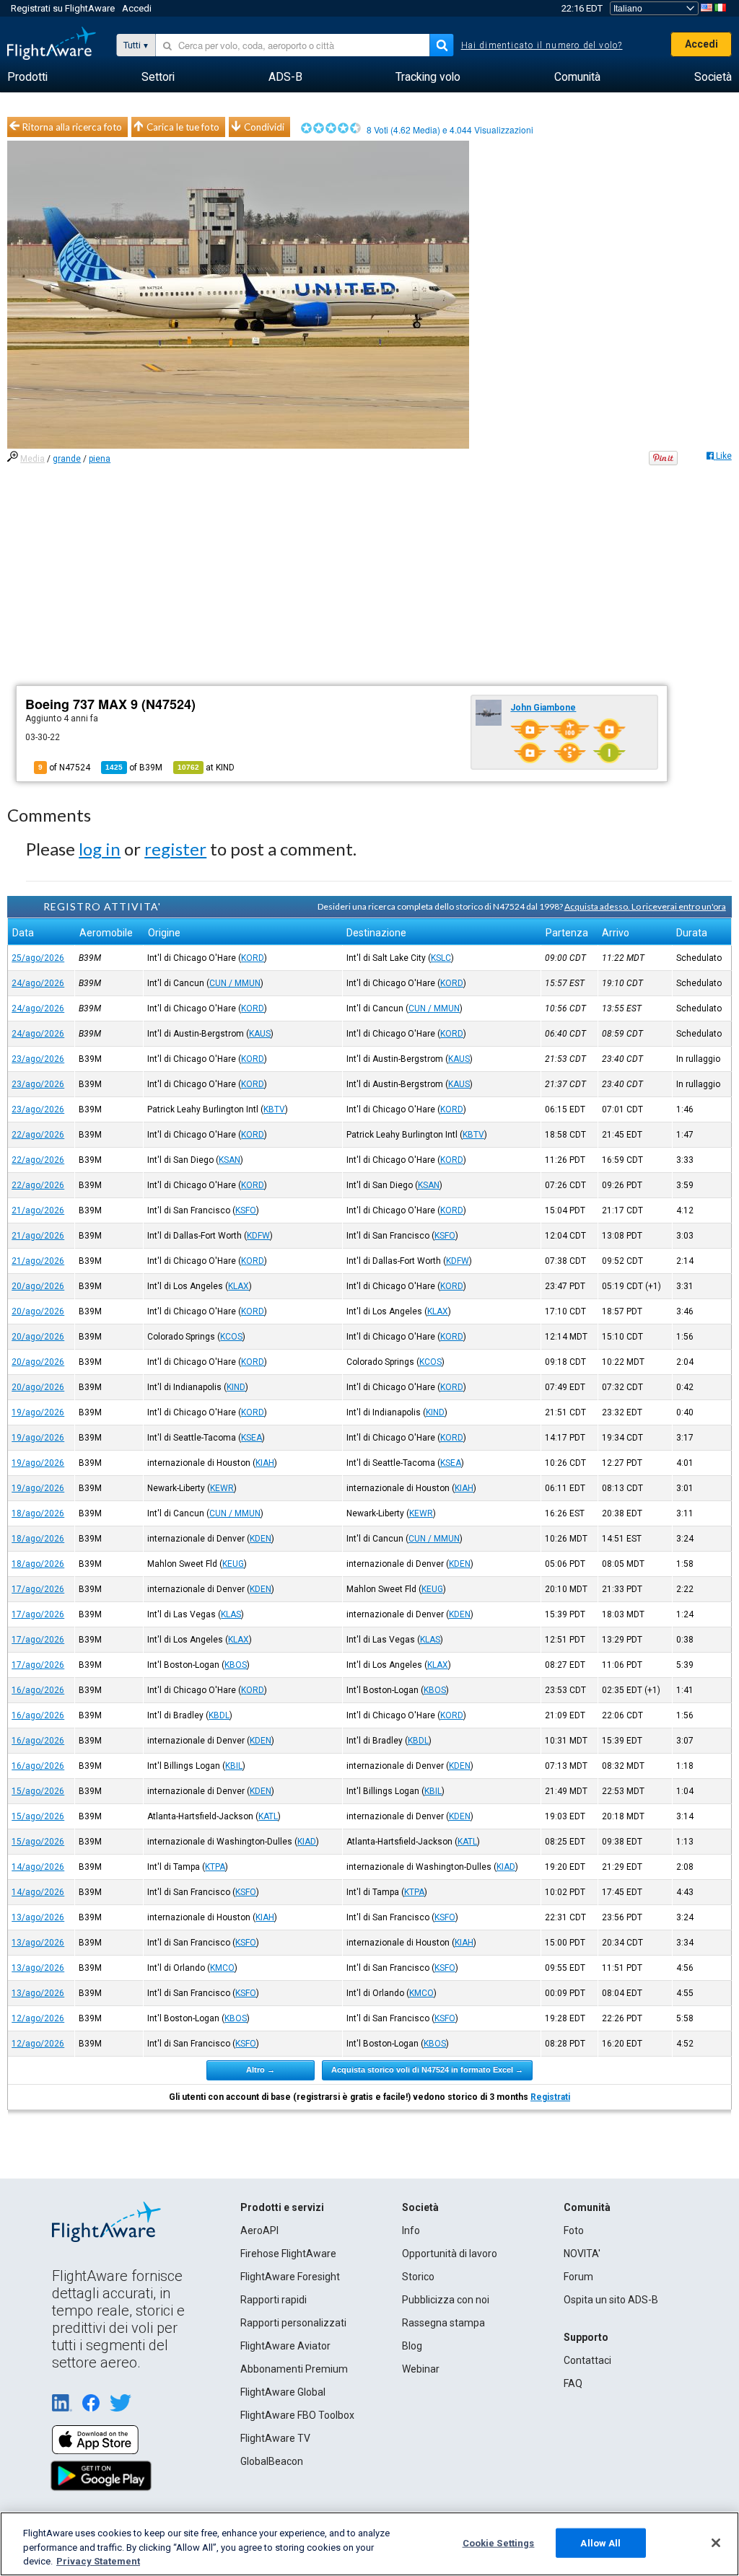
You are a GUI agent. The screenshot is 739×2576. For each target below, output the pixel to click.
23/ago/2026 (38, 1059)
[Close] (716, 2543)
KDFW (258, 1236)
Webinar (421, 2369)
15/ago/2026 (38, 1791)
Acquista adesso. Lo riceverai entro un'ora (645, 906)
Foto (574, 2230)
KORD (253, 958)
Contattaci (587, 2360)
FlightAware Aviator (285, 2346)
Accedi (137, 8)
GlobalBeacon (272, 2461)
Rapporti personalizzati (293, 2323)
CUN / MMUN (235, 983)
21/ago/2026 (38, 1210)
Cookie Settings (499, 2542)
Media (32, 459)
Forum (578, 2277)
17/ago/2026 (38, 1589)
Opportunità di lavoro (450, 2254)
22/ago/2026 (38, 1135)
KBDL (219, 1715)
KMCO (222, 1968)
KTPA (215, 1867)
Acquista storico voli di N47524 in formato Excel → (427, 2070)
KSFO (246, 1210)
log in (100, 849)
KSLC (441, 958)
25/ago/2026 (38, 958)
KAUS (260, 1034)
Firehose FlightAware (288, 2254)
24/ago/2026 (38, 983)
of (134, 768)
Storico (418, 2277)
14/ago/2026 (38, 1867)
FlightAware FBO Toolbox (297, 2415)
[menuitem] (27, 77)
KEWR (222, 1488)
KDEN (261, 1539)
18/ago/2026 (38, 1513)
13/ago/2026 (38, 1917)
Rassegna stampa (443, 2323)
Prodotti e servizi (282, 2207)
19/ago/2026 (38, 1412)
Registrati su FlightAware (63, 8)
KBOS (236, 1665)
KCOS (231, 1337)
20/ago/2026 (38, 1286)
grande (67, 459)
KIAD (307, 1842)
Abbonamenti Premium (294, 2369)
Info (411, 2230)
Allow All (600, 2542)
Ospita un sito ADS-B (611, 2300)
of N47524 (64, 768)
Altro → (261, 2070)
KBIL (234, 1766)
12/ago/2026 (38, 2018)
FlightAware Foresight (290, 2277)
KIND (236, 1387)
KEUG (233, 1564)
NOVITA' (582, 2254)
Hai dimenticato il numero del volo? (542, 45)
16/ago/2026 (38, 1690)
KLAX (239, 1286)
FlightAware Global (283, 2392)
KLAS (231, 1614)
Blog (412, 2346)
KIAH (265, 1463)
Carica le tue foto (183, 127)
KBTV (274, 1109)
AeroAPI (259, 2230)
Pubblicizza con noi (446, 2300)
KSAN (229, 1160)
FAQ (573, 2383)
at (206, 768)
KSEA (252, 1438)
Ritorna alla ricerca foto (72, 127)
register (175, 849)
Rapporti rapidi (274, 2300)
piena (100, 459)
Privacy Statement (98, 2561)
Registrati (550, 2097)
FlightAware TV (275, 2438)
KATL (268, 1816)
